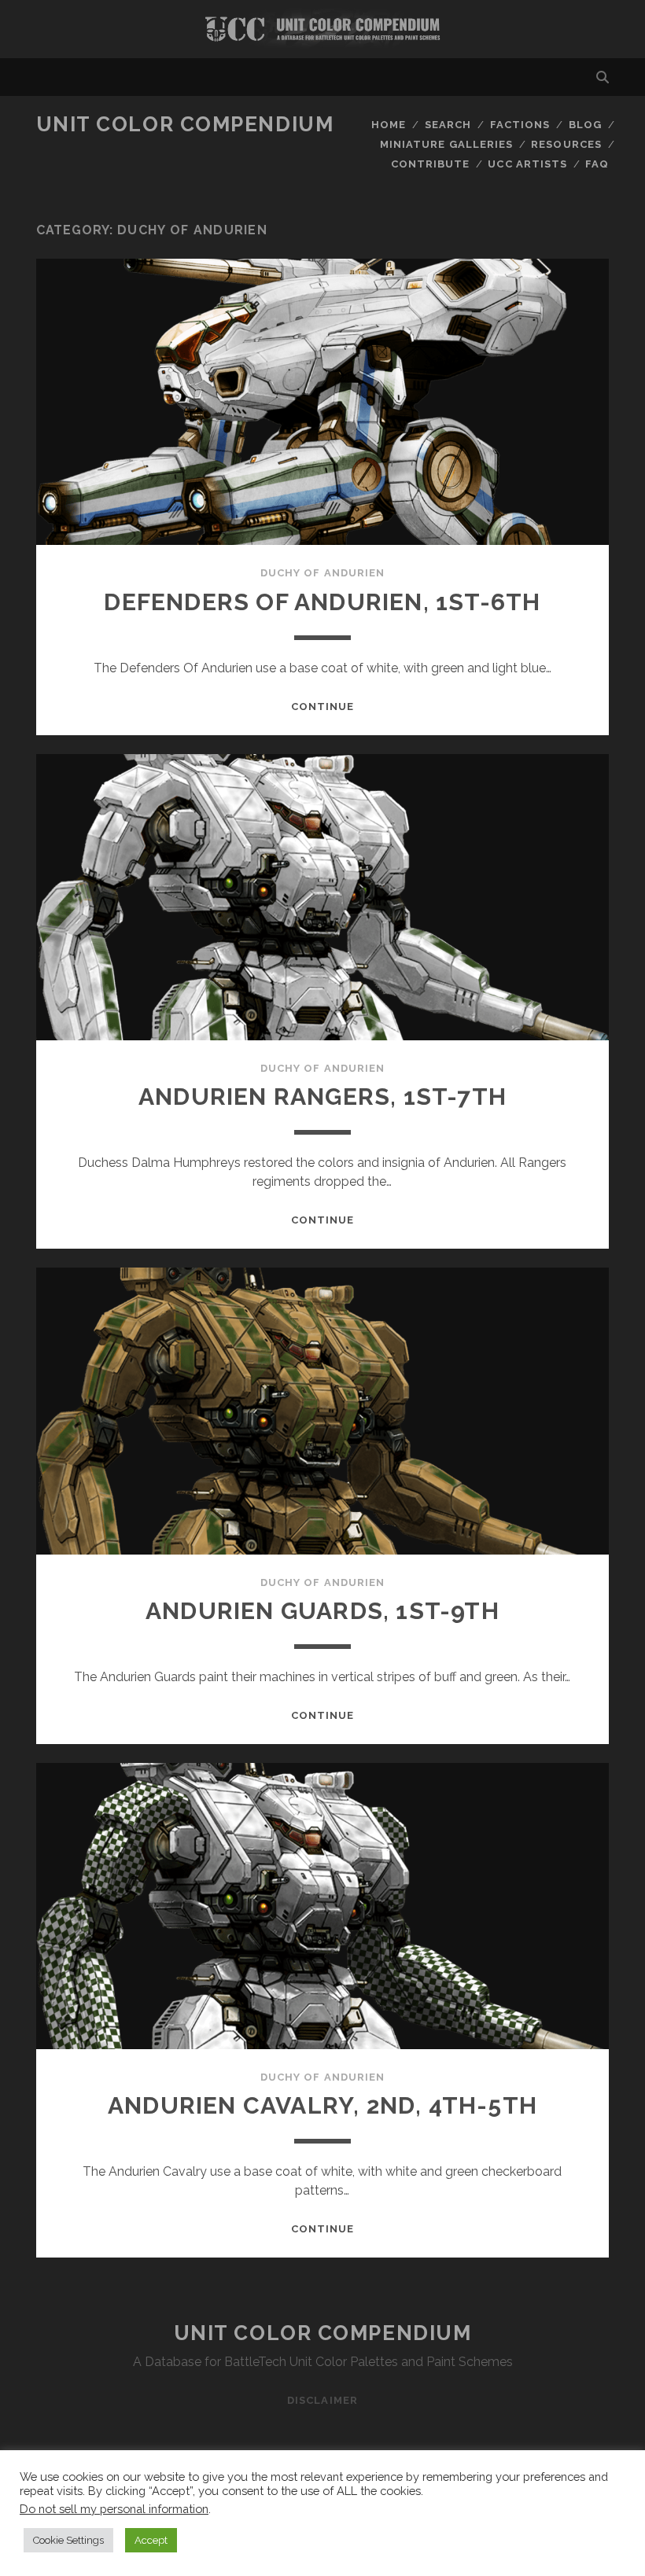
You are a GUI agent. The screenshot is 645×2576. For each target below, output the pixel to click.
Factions (520, 125)
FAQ (597, 164)
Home (389, 125)
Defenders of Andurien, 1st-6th (322, 602)
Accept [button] (151, 2540)
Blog (585, 125)
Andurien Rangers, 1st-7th (322, 1097)
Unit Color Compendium (185, 124)
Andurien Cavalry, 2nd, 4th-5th (322, 2105)
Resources (566, 144)
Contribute (430, 164)
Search (448, 125)
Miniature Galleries (446, 144)
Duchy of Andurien (322, 573)
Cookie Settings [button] (68, 2540)
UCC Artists (527, 164)
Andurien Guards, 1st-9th (322, 1611)
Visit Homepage (322, 29)
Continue (322, 707)
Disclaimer (322, 2400)
